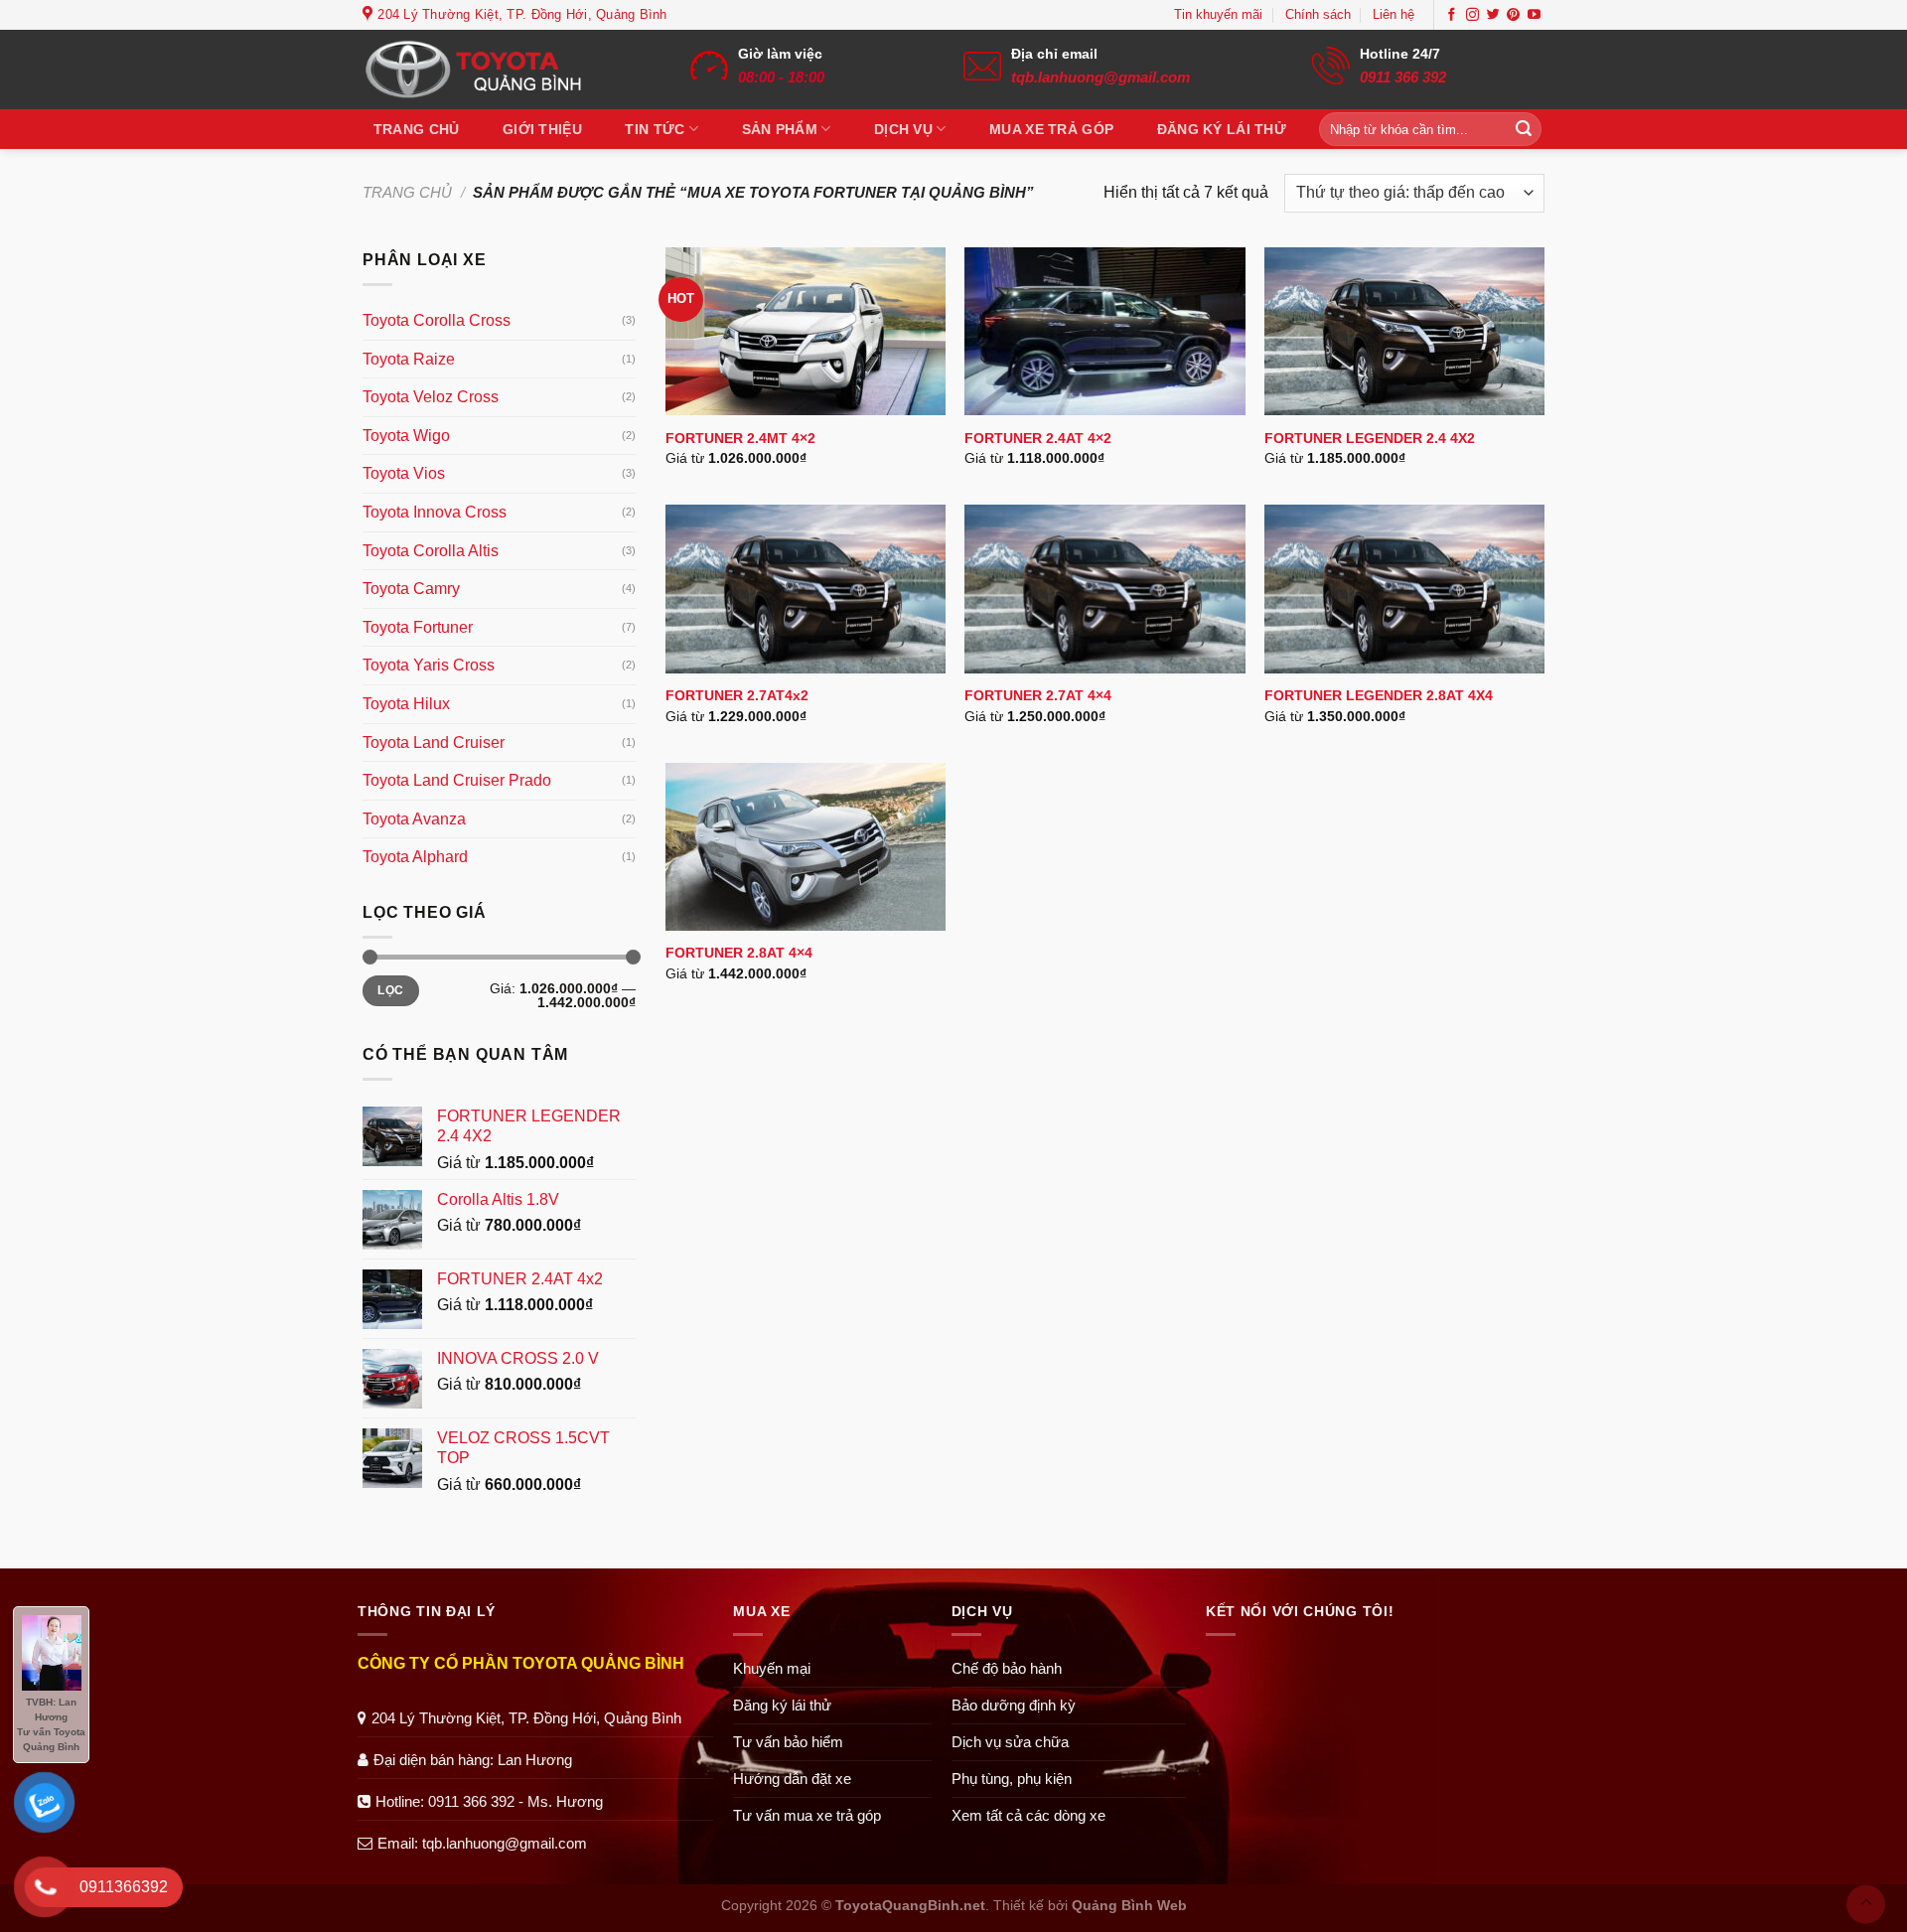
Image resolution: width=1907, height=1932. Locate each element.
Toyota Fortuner (418, 627)
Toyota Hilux (406, 704)
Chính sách (1318, 14)
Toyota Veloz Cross (431, 397)
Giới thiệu (542, 129)
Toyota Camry (411, 589)
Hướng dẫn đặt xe (792, 1779)
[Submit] (1524, 129)
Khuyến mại (772, 1668)
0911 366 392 (1403, 77)
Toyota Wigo (406, 436)
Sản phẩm (780, 129)
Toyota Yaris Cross (429, 665)
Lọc (390, 990)
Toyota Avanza (414, 819)
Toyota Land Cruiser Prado (457, 780)
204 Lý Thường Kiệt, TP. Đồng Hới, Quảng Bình (526, 1718)
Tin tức (655, 129)
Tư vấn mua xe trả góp (807, 1815)
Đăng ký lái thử (1222, 129)
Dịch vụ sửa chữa (1010, 1742)
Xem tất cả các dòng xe (1028, 1815)
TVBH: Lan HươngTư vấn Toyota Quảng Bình (51, 1724)
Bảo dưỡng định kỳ (1014, 1705)
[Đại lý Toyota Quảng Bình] (487, 70)
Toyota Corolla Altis (431, 551)
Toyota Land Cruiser (434, 743)
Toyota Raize (409, 359)
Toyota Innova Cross (435, 512)
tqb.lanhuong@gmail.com (1100, 77)
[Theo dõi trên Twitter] (1493, 15)
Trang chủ (417, 129)
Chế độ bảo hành (1007, 1668)
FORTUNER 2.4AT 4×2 (1038, 438)
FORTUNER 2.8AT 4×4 (739, 953)
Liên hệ (1394, 14)
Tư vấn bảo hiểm (788, 1742)
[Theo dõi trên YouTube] (1534, 15)
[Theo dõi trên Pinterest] (1513, 15)
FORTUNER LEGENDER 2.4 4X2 (1370, 438)
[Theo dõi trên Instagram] (1472, 15)
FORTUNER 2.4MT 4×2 (740, 438)
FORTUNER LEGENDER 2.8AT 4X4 (1379, 695)
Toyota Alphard (415, 857)
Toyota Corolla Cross (437, 320)
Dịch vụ (903, 129)
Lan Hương (535, 1760)
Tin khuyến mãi (1218, 14)
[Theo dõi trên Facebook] (1452, 15)
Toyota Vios (404, 473)
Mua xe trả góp (1051, 129)
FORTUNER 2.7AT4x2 (737, 695)
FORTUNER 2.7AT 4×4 (1038, 695)
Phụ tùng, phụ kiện (1012, 1779)
